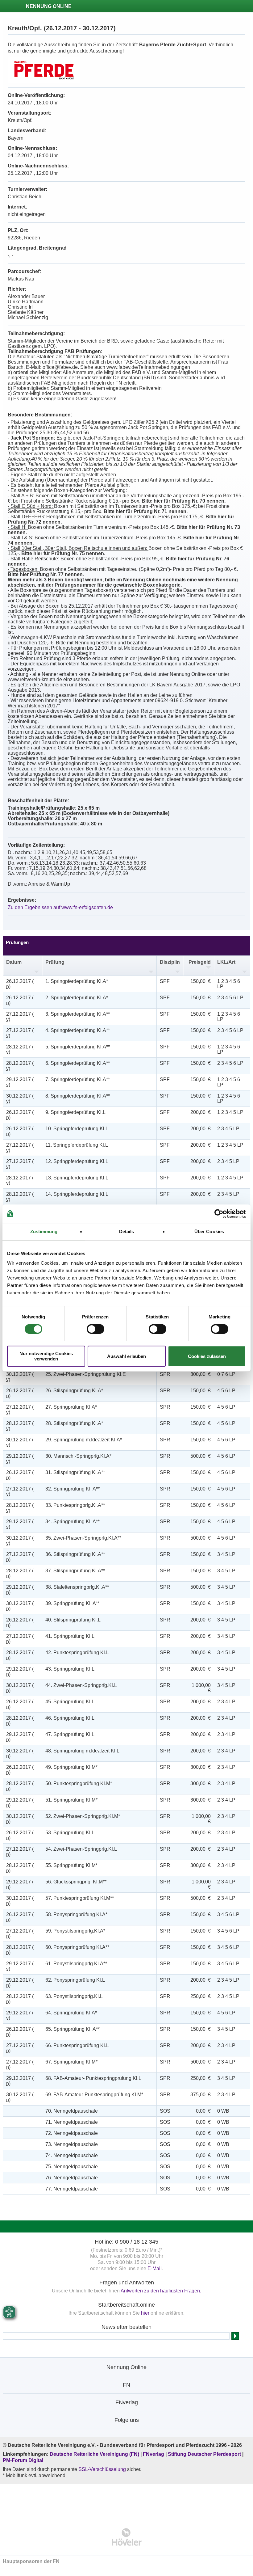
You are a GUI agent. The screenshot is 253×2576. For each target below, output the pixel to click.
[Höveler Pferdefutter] (127, 2537)
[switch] (95, 1329)
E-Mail (155, 2268)
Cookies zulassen (207, 1356)
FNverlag (154, 2454)
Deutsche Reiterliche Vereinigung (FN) (94, 2454)
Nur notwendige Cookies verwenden (46, 1356)
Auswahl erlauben (126, 1356)
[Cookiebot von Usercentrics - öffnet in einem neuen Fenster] (219, 1214)
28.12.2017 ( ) (20, 1049)
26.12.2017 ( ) (20, 984)
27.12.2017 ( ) (20, 1017)
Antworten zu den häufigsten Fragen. (161, 2291)
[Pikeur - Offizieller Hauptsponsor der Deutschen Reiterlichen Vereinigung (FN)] (127, 2502)
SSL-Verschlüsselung (102, 2469)
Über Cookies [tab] (209, 1231)
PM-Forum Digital (23, 2460)
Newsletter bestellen (126, 2327)
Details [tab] (127, 1231)
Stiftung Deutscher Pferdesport (204, 2454)
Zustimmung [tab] (44, 1231)
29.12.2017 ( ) (20, 1082)
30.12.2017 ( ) (20, 1098)
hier (145, 2313)
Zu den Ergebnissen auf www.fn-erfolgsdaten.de (60, 907)
